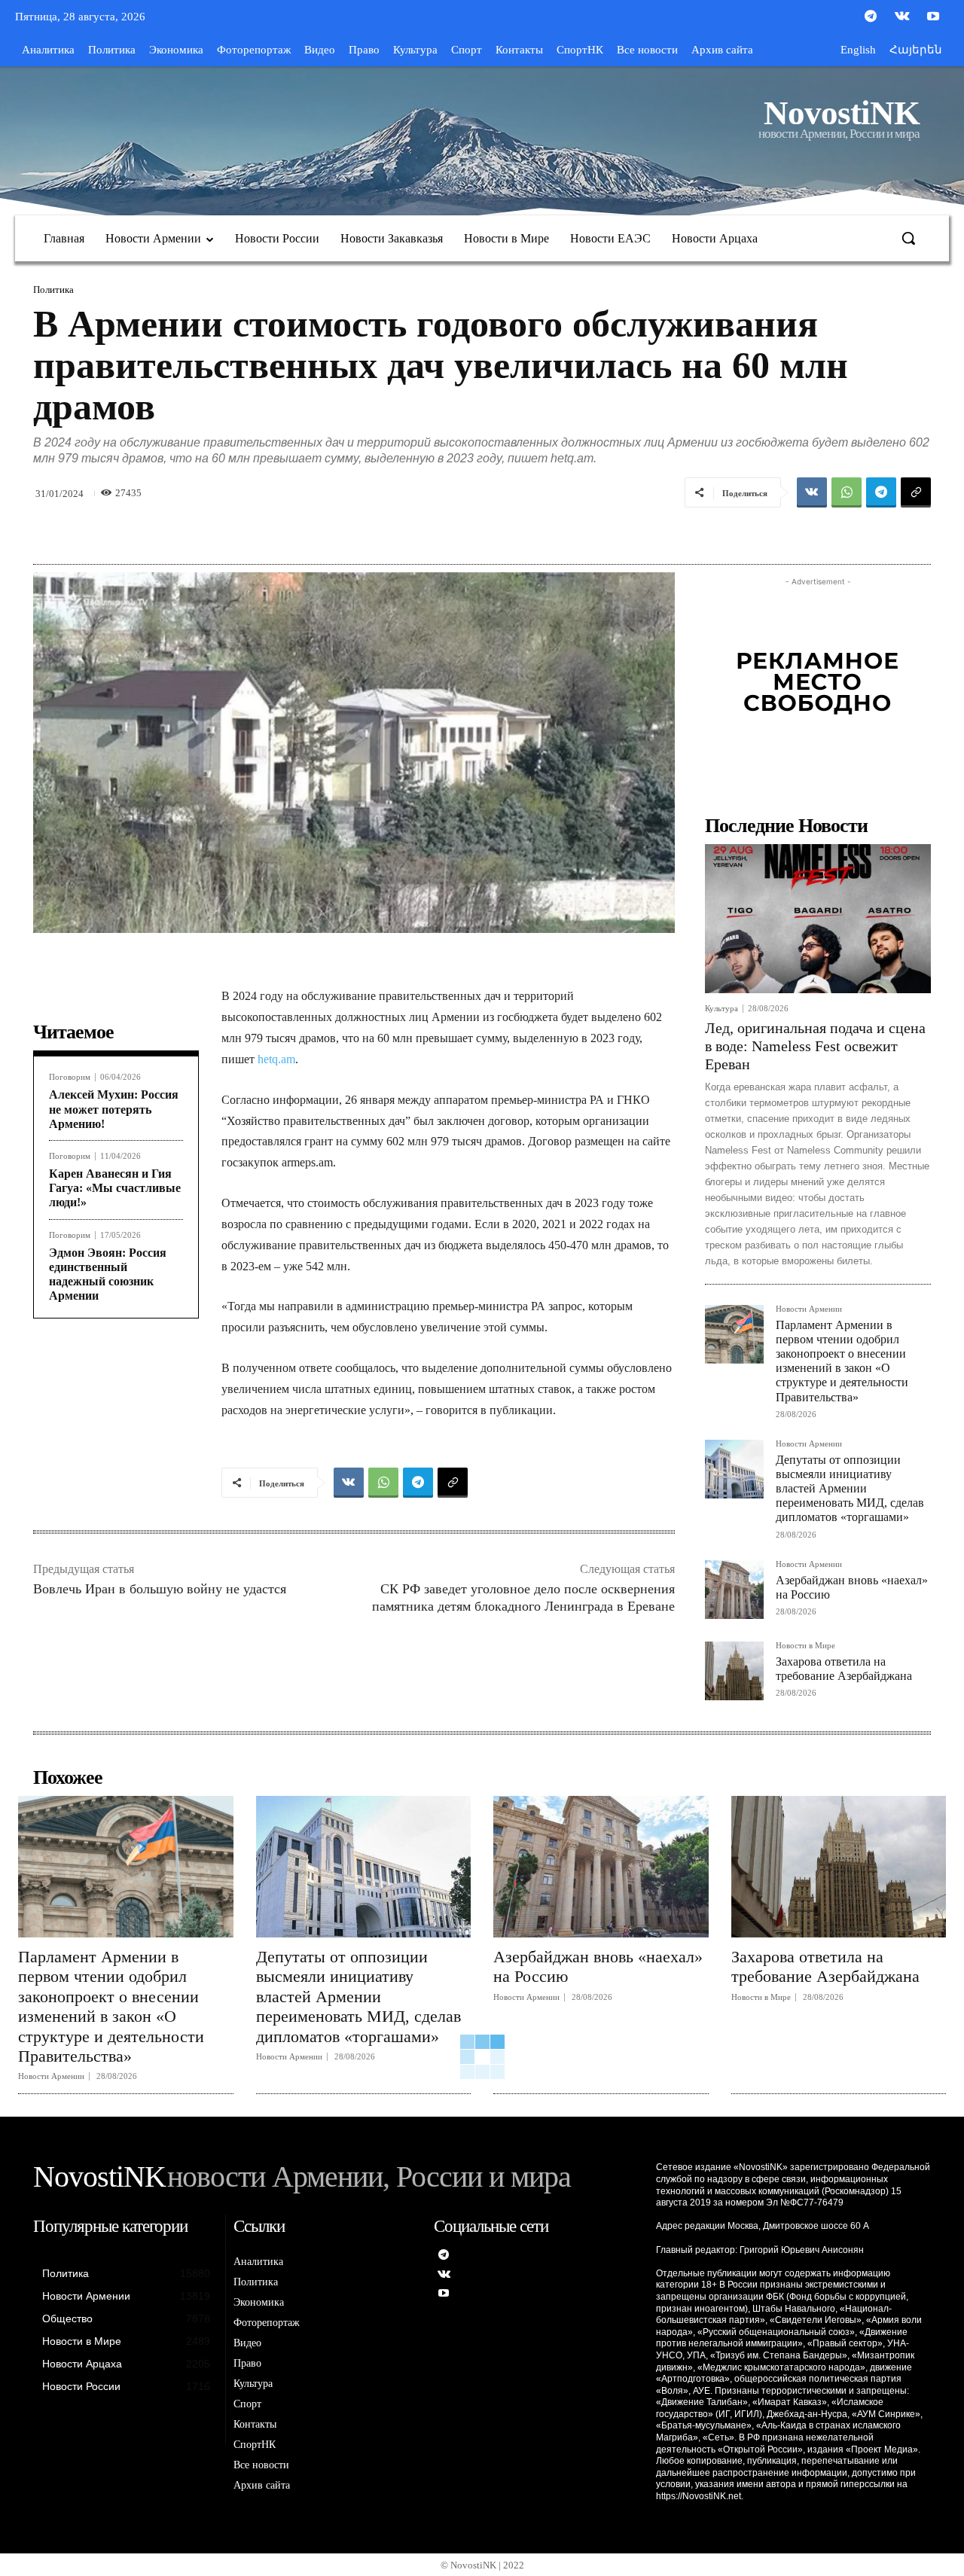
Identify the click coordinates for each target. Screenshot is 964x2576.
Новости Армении (809, 1309)
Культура (721, 1009)
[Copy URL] (916, 492)
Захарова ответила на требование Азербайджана (825, 1966)
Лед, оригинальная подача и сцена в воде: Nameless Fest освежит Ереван (815, 1046)
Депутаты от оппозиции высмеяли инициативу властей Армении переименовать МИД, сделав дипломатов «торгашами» (850, 1489)
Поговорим (70, 1077)
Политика (53, 290)
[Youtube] (933, 17)
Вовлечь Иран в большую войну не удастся (160, 1589)
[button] (908, 238)
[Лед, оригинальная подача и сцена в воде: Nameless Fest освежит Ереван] (818, 919)
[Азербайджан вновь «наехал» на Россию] (734, 1590)
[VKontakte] (902, 17)
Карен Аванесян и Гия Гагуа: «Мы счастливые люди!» (115, 1188)
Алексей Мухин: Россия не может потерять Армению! (114, 1109)
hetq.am (275, 1059)
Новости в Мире (805, 1646)
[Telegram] (871, 17)
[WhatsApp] (847, 492)
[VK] (812, 492)
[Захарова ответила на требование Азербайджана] (734, 1671)
